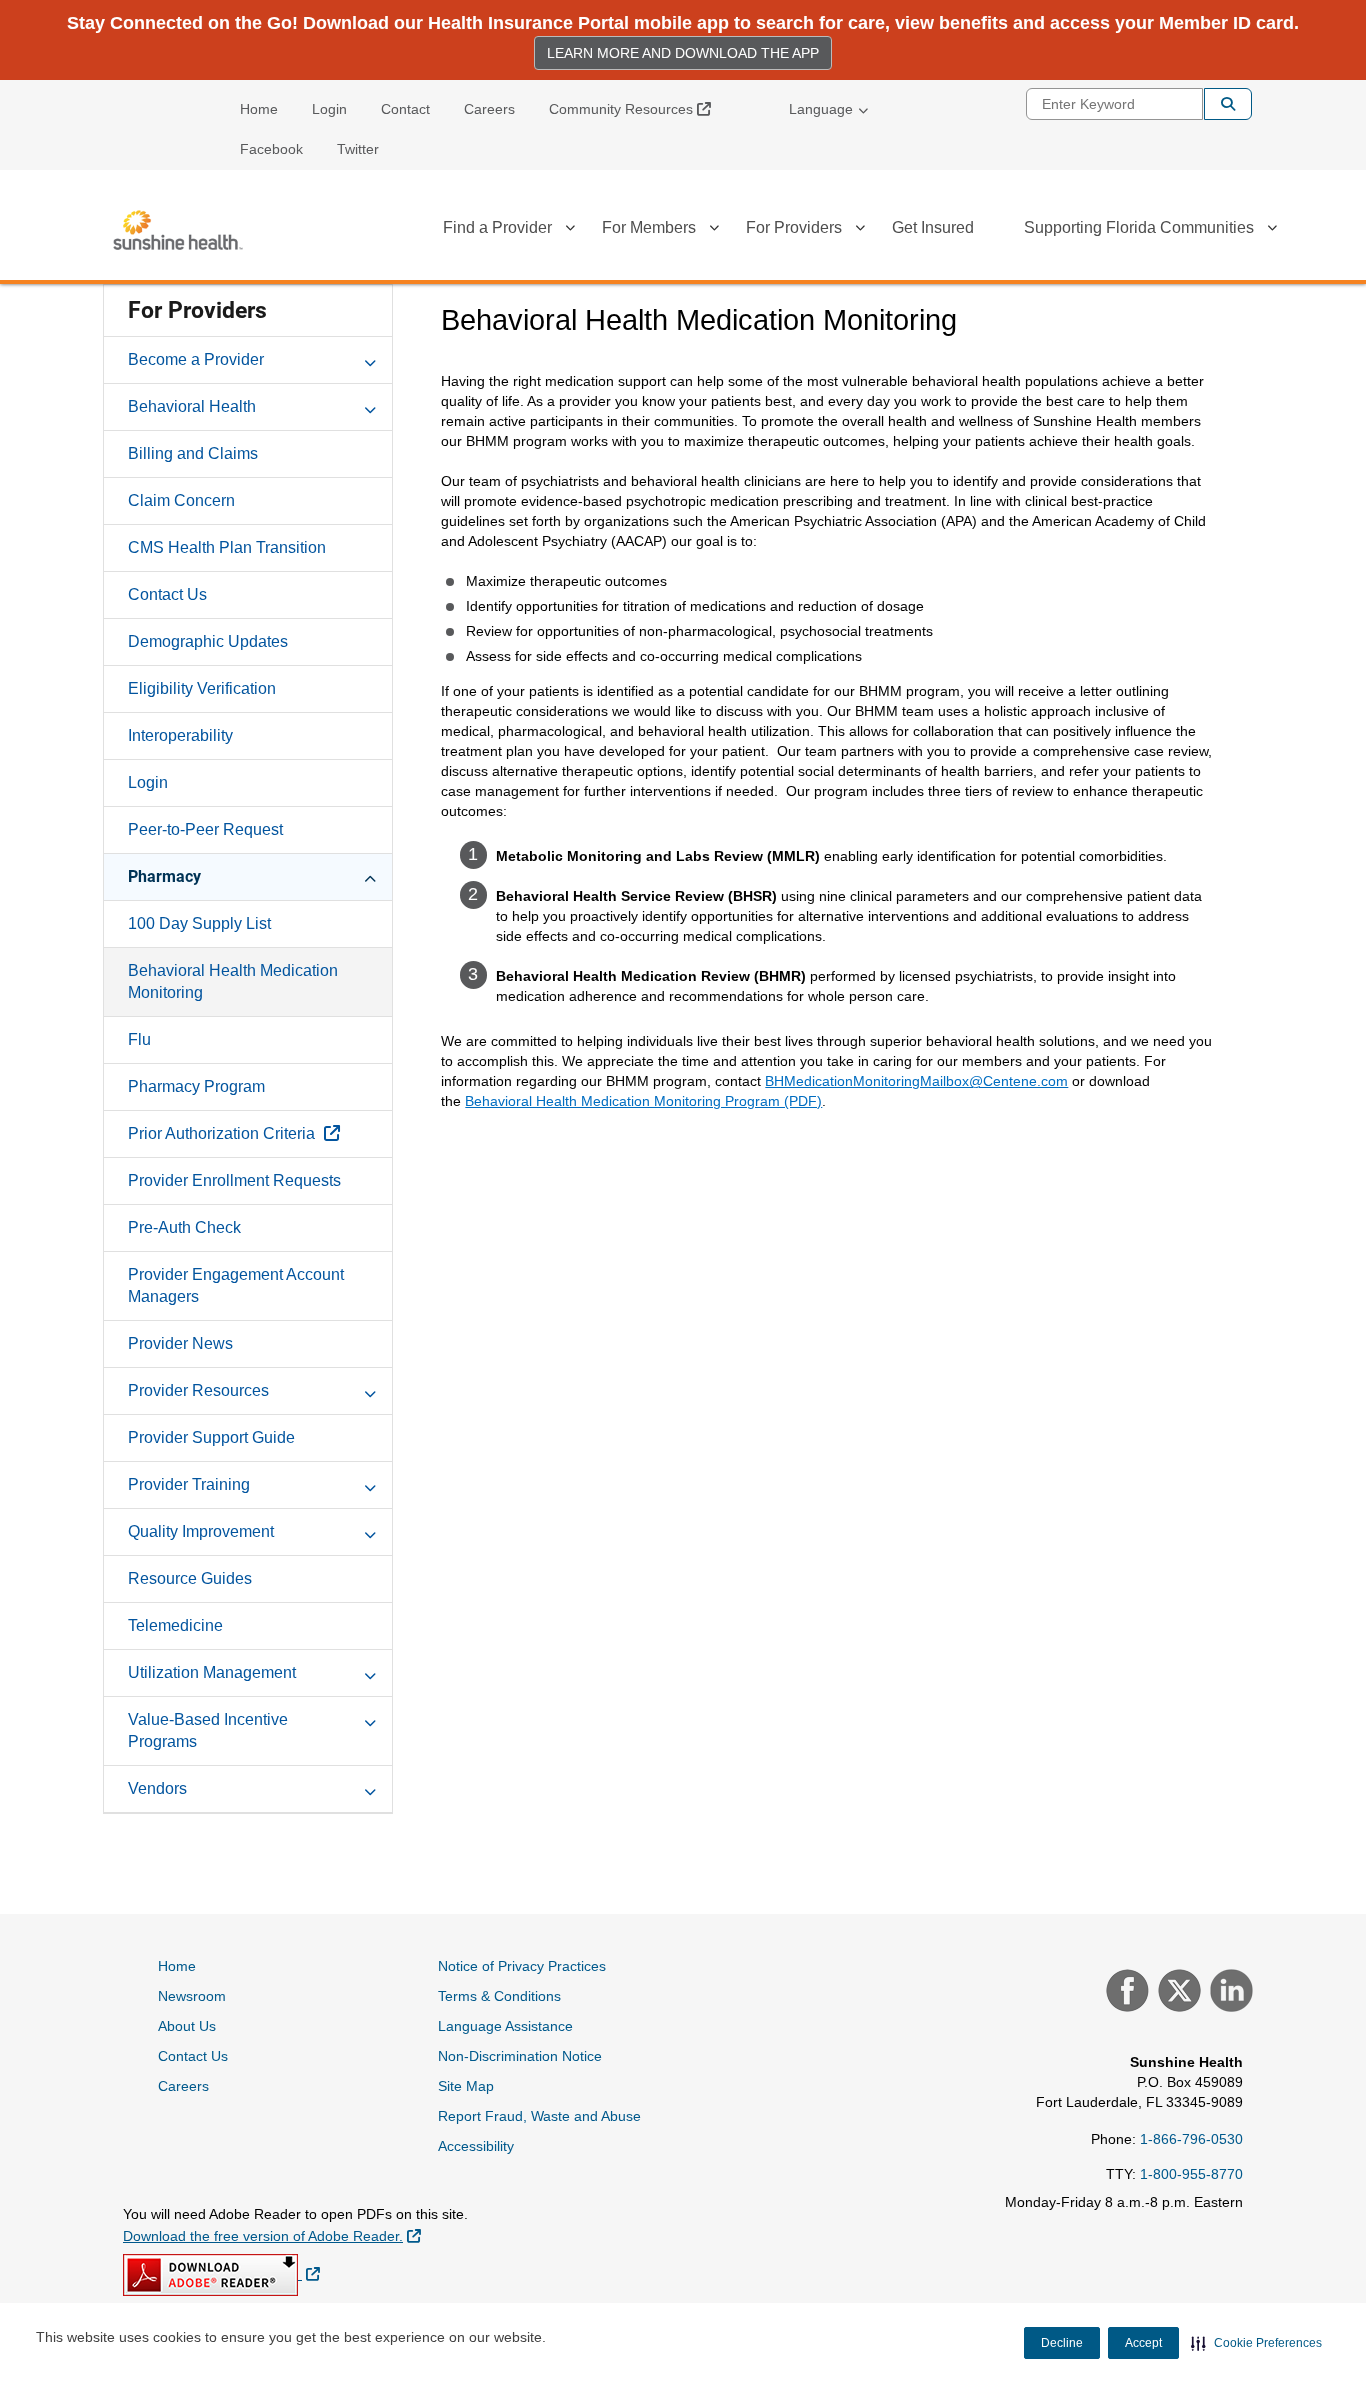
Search (1228, 104)
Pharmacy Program (196, 1086)
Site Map (466, 2086)
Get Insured (933, 227)
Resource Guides (190, 1578)
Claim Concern (181, 500)
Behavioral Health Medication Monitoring (233, 981)
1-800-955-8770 (1191, 2174)
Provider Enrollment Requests (234, 1180)
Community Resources (637, 108)
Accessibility (476, 2146)
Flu (139, 1039)
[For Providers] (860, 231)
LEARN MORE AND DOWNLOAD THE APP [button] (683, 53)
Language (821, 109)
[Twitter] (1177, 1993)
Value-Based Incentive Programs (208, 1730)
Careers (489, 109)
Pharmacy (164, 876)
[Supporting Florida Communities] (1272, 231)
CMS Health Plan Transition (227, 547)
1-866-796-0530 (1191, 2139)
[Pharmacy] (370, 876)
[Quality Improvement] (370, 1531)
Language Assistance (505, 2026)
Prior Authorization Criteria (223, 1133)
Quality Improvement (201, 1531)
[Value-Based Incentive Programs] (370, 1719)
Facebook (271, 149)
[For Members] (714, 231)
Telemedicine (175, 1625)
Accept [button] (1143, 2343)
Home (259, 109)
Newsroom (192, 1996)
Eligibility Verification (202, 688)
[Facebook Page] (1125, 1993)
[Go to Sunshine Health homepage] (178, 230)
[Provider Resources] (370, 1390)
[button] (1256, 2343)
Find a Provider (497, 227)
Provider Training (189, 1484)
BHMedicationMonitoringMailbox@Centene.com (916, 1081)
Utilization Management (212, 1672)
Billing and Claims (193, 453)
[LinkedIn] (1229, 1993)
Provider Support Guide (211, 1437)
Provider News (180, 1343)
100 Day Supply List (199, 923)
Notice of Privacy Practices (522, 1966)
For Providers (794, 227)
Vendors (157, 1788)
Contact (405, 109)
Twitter (358, 149)
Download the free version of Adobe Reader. (272, 2235)
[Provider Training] (370, 1484)
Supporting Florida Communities (1139, 227)
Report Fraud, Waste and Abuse (539, 2116)
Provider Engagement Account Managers (236, 1285)
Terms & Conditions (499, 1996)
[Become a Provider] (370, 359)
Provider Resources (198, 1390)
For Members (649, 227)
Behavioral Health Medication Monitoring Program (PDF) (643, 1101)
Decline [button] (1062, 2343)
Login (329, 109)
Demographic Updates (208, 641)
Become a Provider (196, 359)
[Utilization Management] (370, 1672)
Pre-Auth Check (184, 1227)
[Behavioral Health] (370, 406)
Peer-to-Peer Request (205, 829)
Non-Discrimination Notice (520, 2056)
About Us (187, 2026)
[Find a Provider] (570, 231)
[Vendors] (370, 1788)
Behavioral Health (192, 406)
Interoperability (180, 735)
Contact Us (167, 594)
